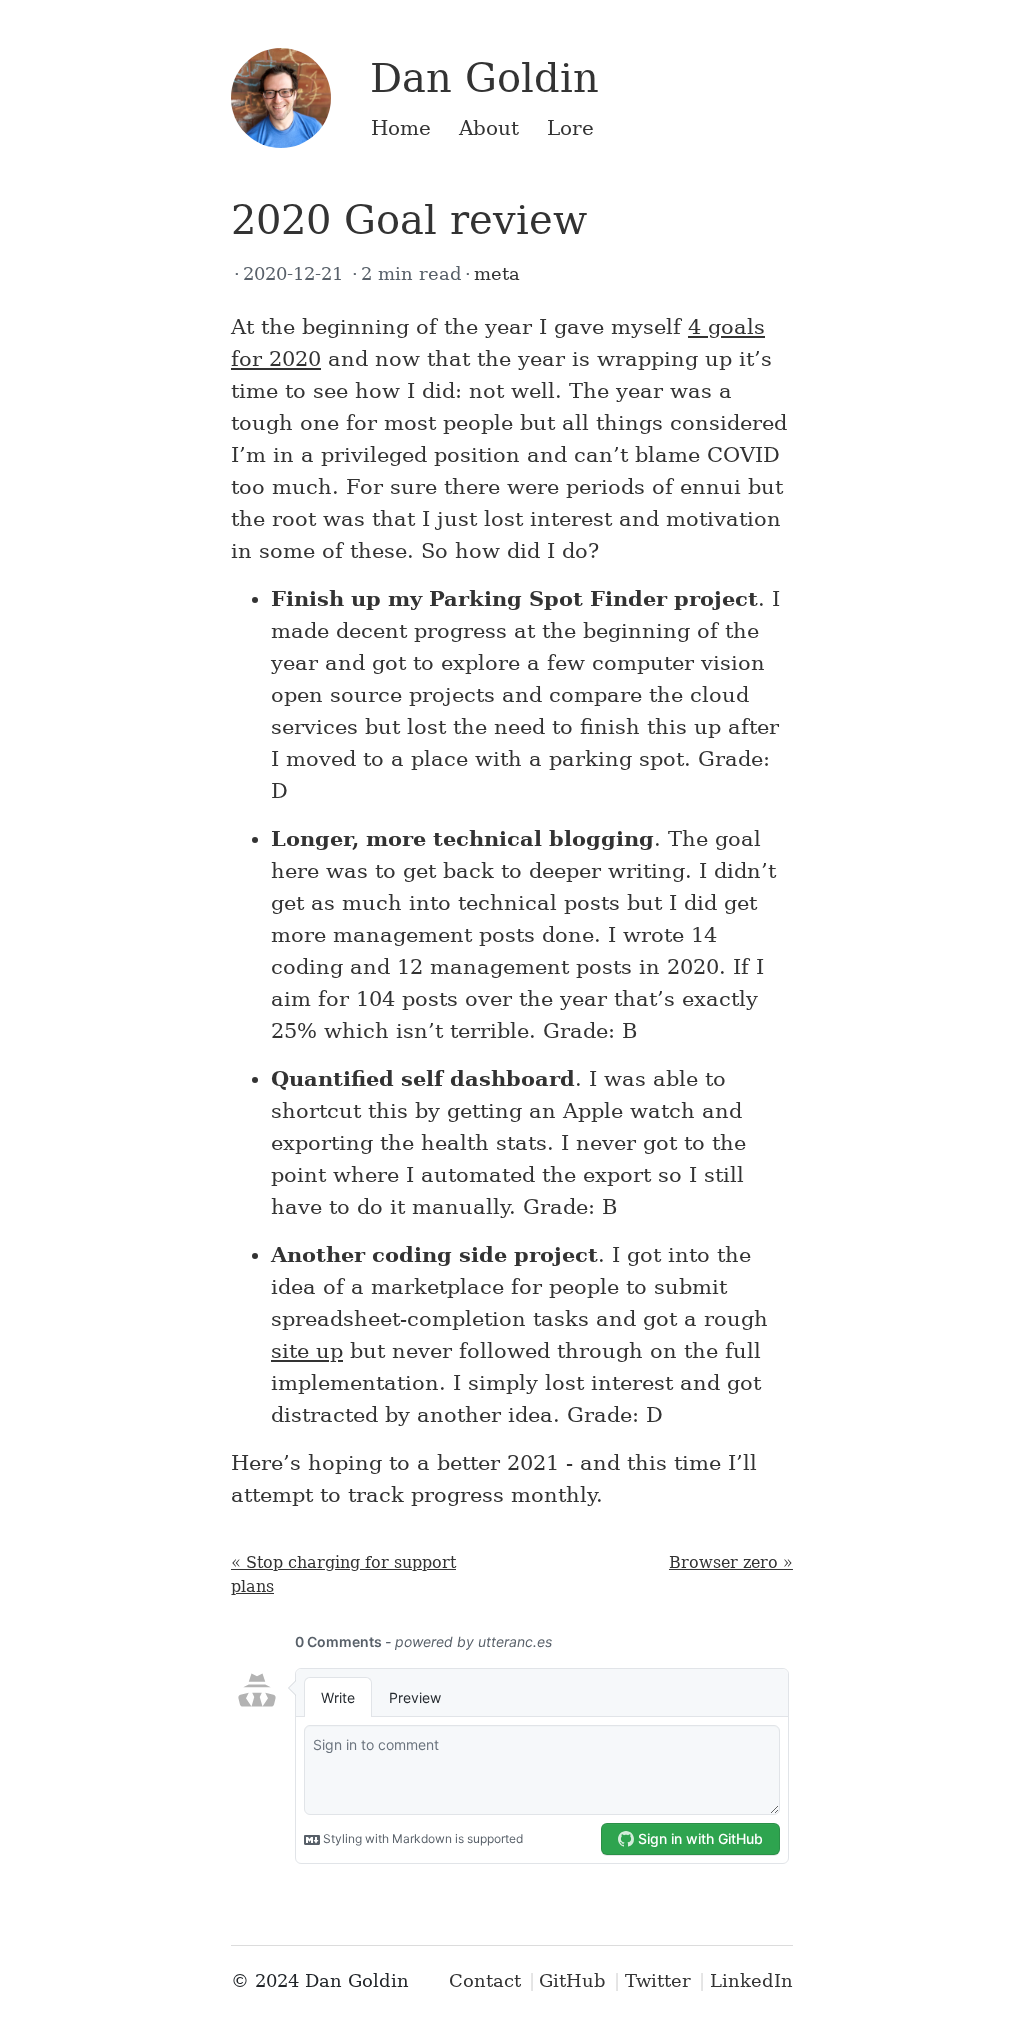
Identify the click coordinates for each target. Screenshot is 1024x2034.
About (489, 128)
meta (497, 273)
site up (307, 1351)
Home (401, 128)
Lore (570, 128)
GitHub (572, 1980)
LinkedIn (751, 1980)
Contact (485, 1980)
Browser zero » (731, 1562)
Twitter (658, 1980)
